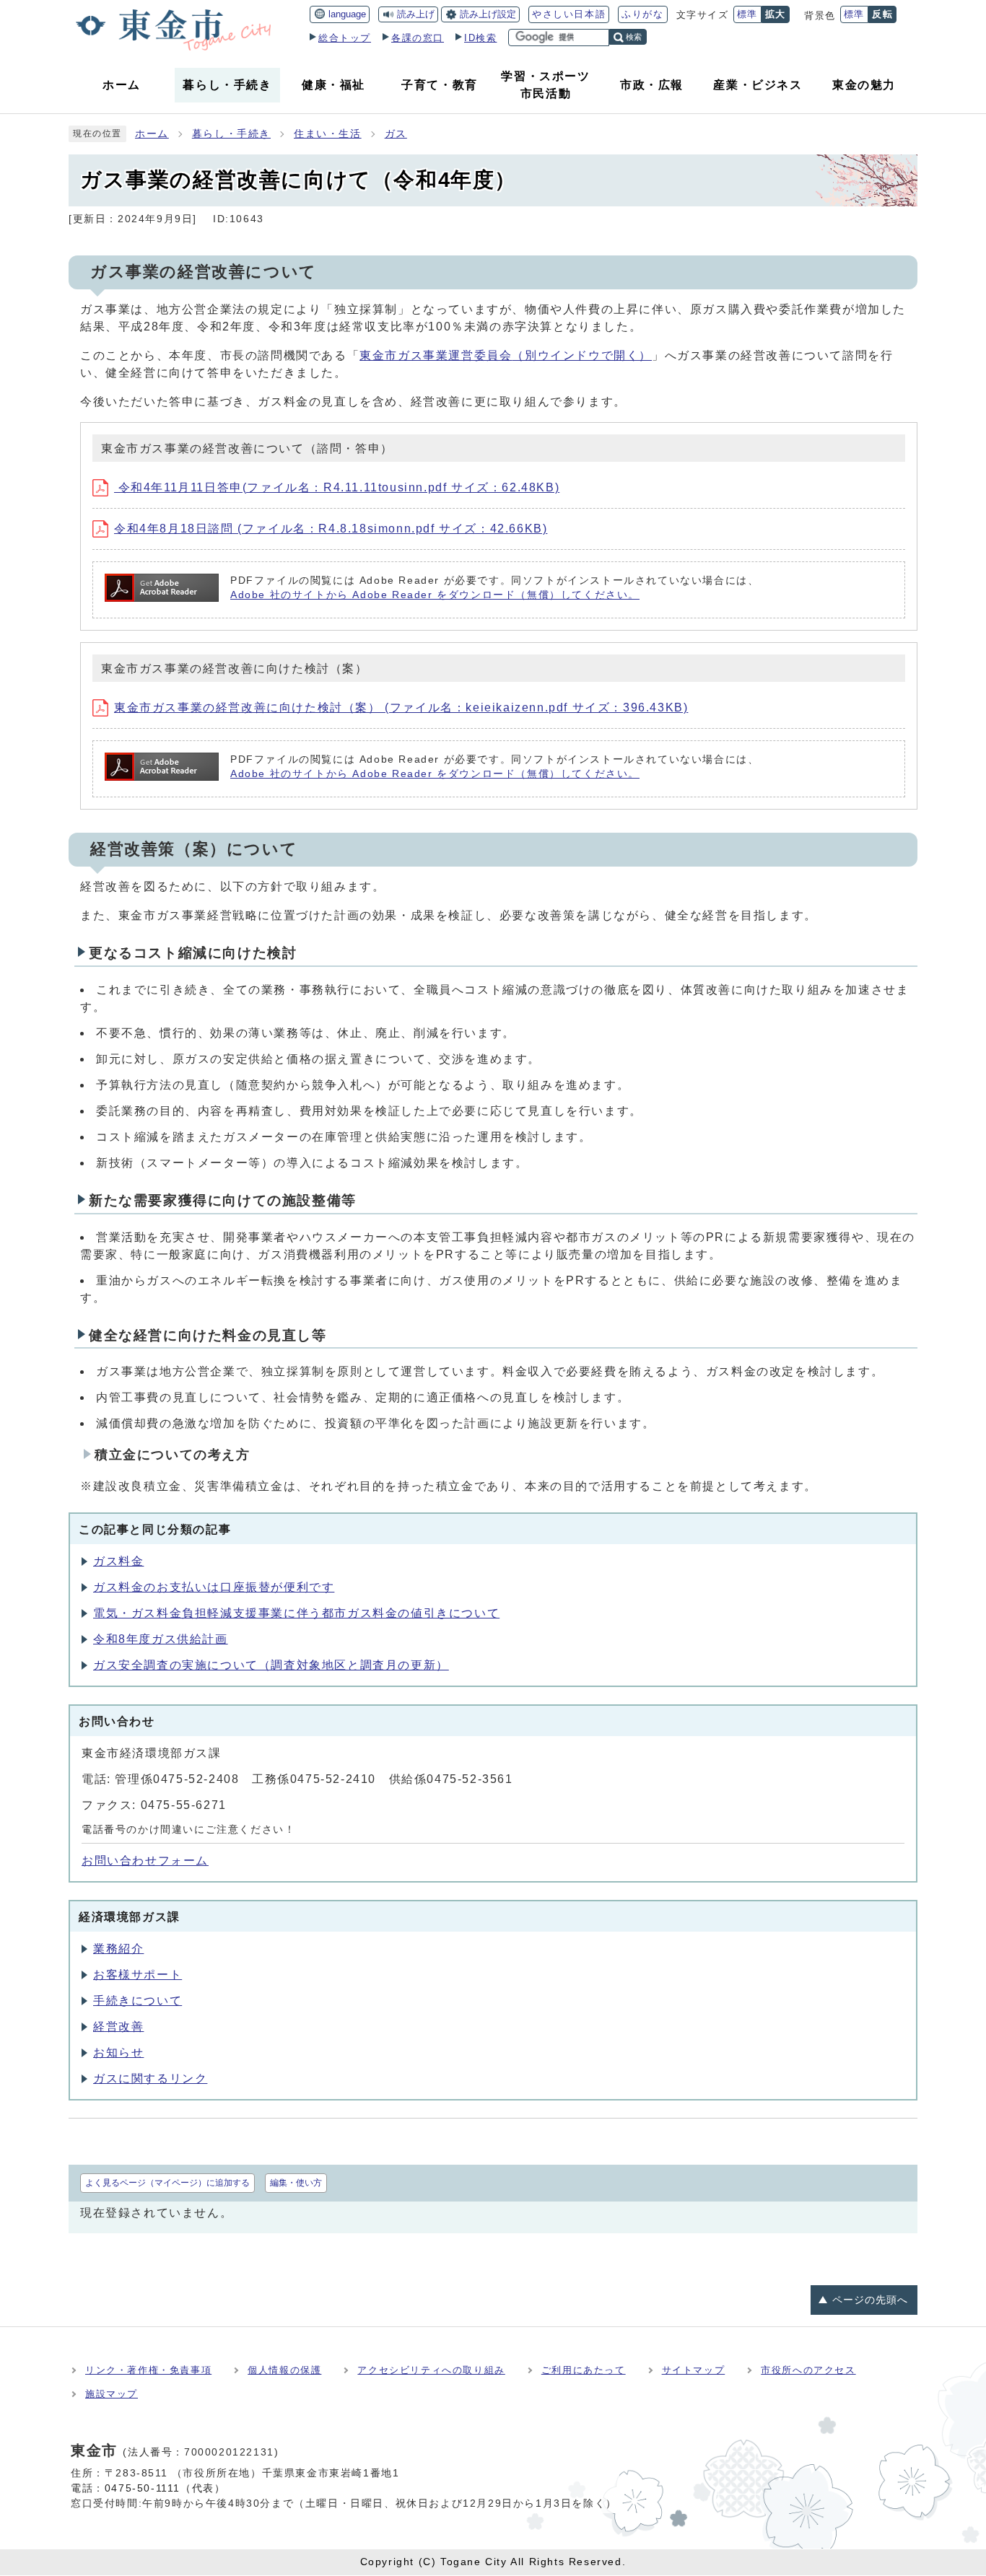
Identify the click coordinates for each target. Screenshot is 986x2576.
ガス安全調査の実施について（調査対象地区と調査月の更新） (271, 1665)
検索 (634, 37)
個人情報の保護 (284, 2370)
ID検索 (480, 38)
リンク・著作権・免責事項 (148, 2370)
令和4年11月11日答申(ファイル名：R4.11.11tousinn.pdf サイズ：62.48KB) (337, 487)
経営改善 (118, 2027)
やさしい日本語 (569, 14)
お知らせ (118, 2053)
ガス (396, 134)
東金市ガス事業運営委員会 (506, 355)
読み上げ (416, 14)
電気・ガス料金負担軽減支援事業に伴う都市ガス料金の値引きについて (296, 1613)
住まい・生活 (328, 134)
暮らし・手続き (231, 134)
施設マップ (112, 2394)
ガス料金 (118, 1561)
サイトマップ (694, 2370)
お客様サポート (138, 1975)
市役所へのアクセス (808, 2370)
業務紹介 (118, 1949)
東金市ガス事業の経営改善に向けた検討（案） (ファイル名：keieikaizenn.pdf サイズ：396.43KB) (401, 707)
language (347, 14)
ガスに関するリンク (150, 2078)
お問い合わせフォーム (145, 1861)
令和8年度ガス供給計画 (161, 1639)
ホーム (152, 134)
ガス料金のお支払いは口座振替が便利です (214, 1587)
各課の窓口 (418, 38)
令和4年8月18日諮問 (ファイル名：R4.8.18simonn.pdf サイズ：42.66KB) (331, 529)
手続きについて (138, 2001)
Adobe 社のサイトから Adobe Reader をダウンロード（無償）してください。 (435, 595)
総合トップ (345, 38)
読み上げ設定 (488, 14)
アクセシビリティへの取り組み (431, 2370)
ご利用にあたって (584, 2370)
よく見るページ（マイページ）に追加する (167, 2183)
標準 (747, 14)
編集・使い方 (296, 2183)
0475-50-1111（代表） (165, 2488)
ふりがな (642, 14)
